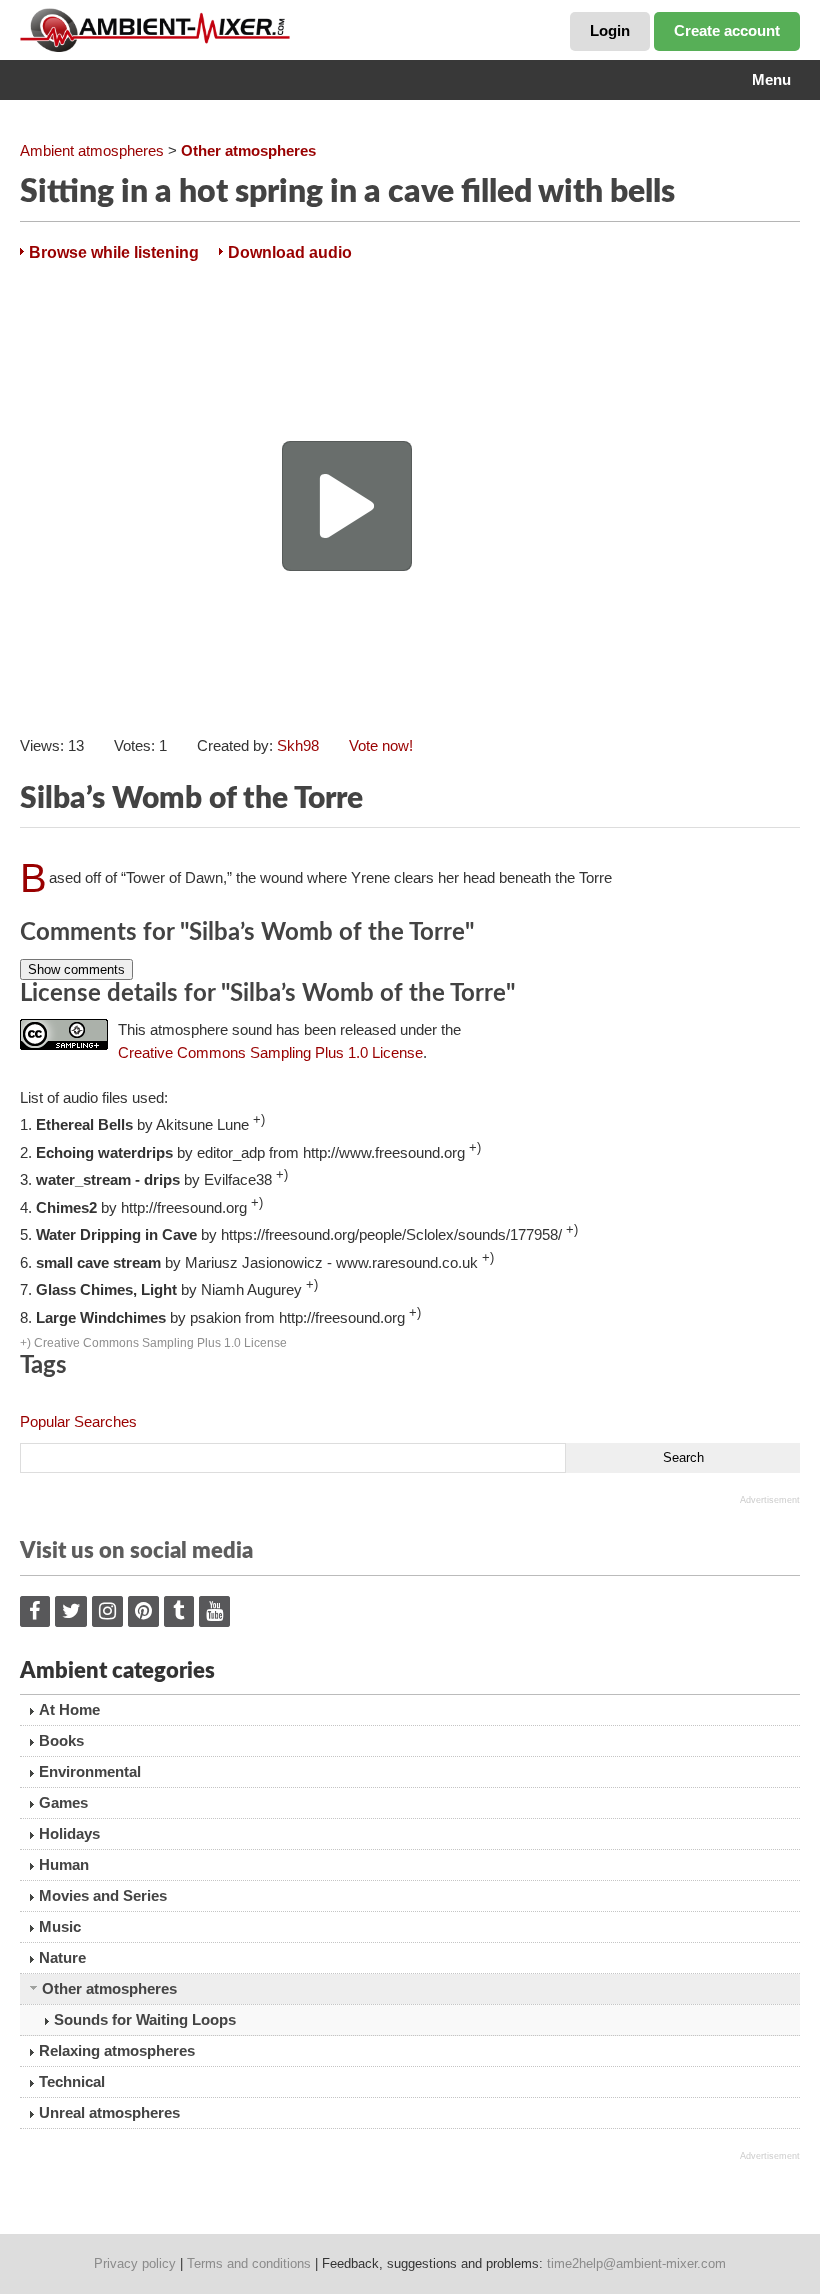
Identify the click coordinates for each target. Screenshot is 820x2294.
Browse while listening (114, 252)
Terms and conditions (249, 2263)
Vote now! (381, 745)
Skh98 (298, 745)
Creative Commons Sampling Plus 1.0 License (270, 1052)
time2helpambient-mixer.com (636, 2263)
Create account (727, 30)
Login (610, 30)
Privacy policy (135, 2263)
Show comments (76, 969)
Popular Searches (78, 1421)
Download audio (290, 252)
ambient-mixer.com (170, 30)
